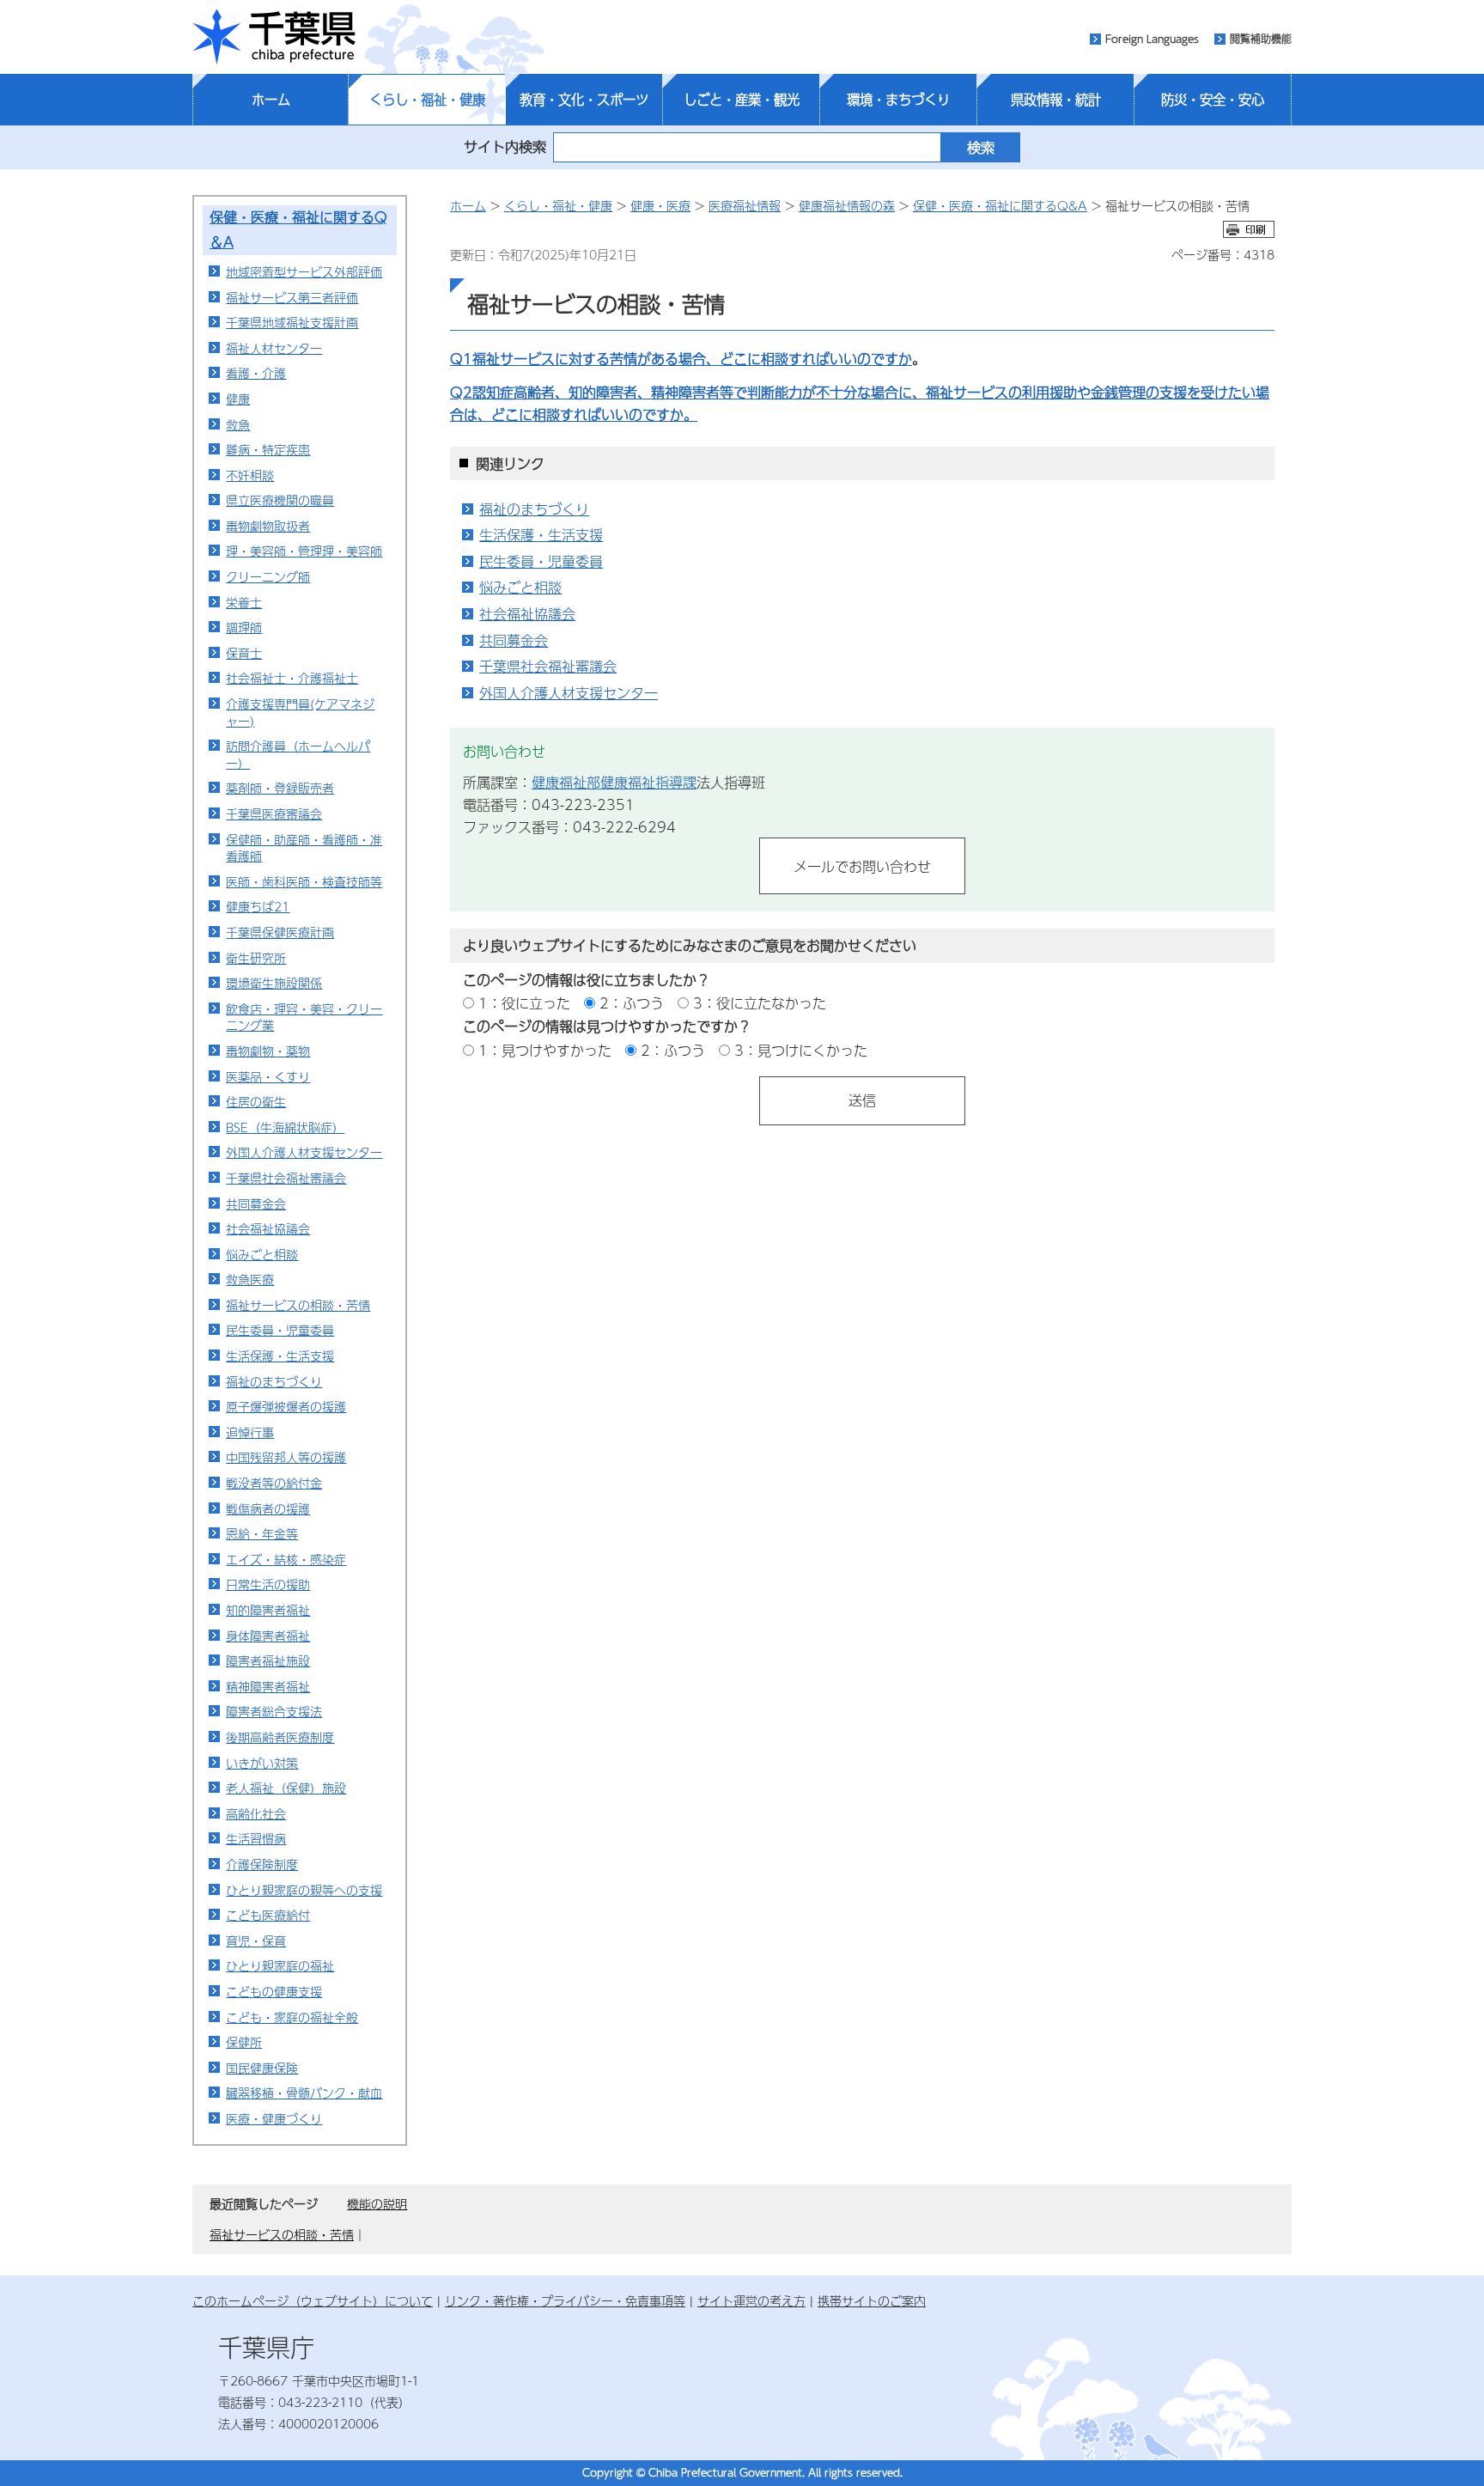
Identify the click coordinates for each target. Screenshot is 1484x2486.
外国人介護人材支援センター (304, 1152)
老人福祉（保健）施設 (286, 1788)
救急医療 (250, 1279)
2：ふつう (632, 1003)
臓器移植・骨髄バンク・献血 (304, 2093)
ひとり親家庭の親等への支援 (304, 1890)
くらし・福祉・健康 (427, 100)
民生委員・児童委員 (280, 1330)
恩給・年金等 (262, 1533)
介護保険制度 (262, 1864)
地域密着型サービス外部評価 (304, 271)
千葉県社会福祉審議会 (286, 1178)
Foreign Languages (1152, 39)
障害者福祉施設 (268, 1660)
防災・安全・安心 (1213, 100)
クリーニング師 (268, 576)
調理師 (244, 627)
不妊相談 (250, 475)
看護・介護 (256, 373)
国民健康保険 (262, 2068)
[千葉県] (274, 37)
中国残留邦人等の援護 (286, 1457)
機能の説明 (377, 2203)
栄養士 (244, 602)
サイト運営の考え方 (751, 2300)
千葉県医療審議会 (274, 813)
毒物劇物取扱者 (268, 526)
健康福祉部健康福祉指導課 (614, 782)
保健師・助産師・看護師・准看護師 (304, 848)
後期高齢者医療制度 (280, 1737)
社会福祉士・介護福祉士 (292, 678)
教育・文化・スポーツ (584, 100)
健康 (238, 399)
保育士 (244, 653)
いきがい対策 (262, 1763)
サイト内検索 (505, 146)
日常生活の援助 (268, 1584)
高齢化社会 (256, 1813)
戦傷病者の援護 (268, 1508)
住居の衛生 (256, 1101)
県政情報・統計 (1056, 100)
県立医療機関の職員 (280, 500)
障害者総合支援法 (274, 1711)
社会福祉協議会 (268, 1228)
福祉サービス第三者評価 (292, 297)
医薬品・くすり (268, 1076)
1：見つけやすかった (545, 1050)
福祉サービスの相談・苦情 (298, 1305)
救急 (238, 424)
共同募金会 (256, 1203)
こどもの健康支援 (274, 1991)
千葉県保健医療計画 (280, 932)
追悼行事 (250, 1432)
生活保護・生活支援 (280, 1356)
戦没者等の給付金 (274, 1483)
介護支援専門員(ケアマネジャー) (300, 712)
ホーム (271, 100)
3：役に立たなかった (760, 1003)
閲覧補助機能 (1261, 39)
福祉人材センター (274, 348)
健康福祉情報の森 (847, 205)
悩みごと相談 (262, 1254)
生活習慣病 (256, 1838)
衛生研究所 (256, 958)
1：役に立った (524, 1003)
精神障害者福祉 (268, 1686)
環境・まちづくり (898, 100)
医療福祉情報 (745, 205)
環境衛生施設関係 (274, 983)
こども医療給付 (268, 1915)
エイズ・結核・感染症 (286, 1559)
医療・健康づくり (274, 2118)
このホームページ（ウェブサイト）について (313, 2300)
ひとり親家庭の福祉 (280, 1965)
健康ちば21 (258, 906)
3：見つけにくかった (801, 1050)
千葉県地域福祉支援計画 (292, 322)
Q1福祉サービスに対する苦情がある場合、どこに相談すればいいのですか (681, 359)
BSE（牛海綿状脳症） (285, 1127)
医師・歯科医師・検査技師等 (304, 881)
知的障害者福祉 (268, 1610)
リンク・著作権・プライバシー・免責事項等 (565, 2300)
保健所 (244, 2042)
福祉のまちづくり (274, 1381)
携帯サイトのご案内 (872, 2300)
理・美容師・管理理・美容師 (304, 551)
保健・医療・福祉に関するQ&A (1000, 205)
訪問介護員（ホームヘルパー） (298, 754)
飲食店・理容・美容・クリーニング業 (304, 1017)
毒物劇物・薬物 (268, 1051)
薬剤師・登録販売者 (280, 788)
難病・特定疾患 (268, 449)
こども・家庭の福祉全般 (292, 2017)
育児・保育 (256, 1941)
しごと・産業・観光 (742, 100)
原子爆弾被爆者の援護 (286, 1406)
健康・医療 (660, 205)
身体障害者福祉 (268, 1636)
